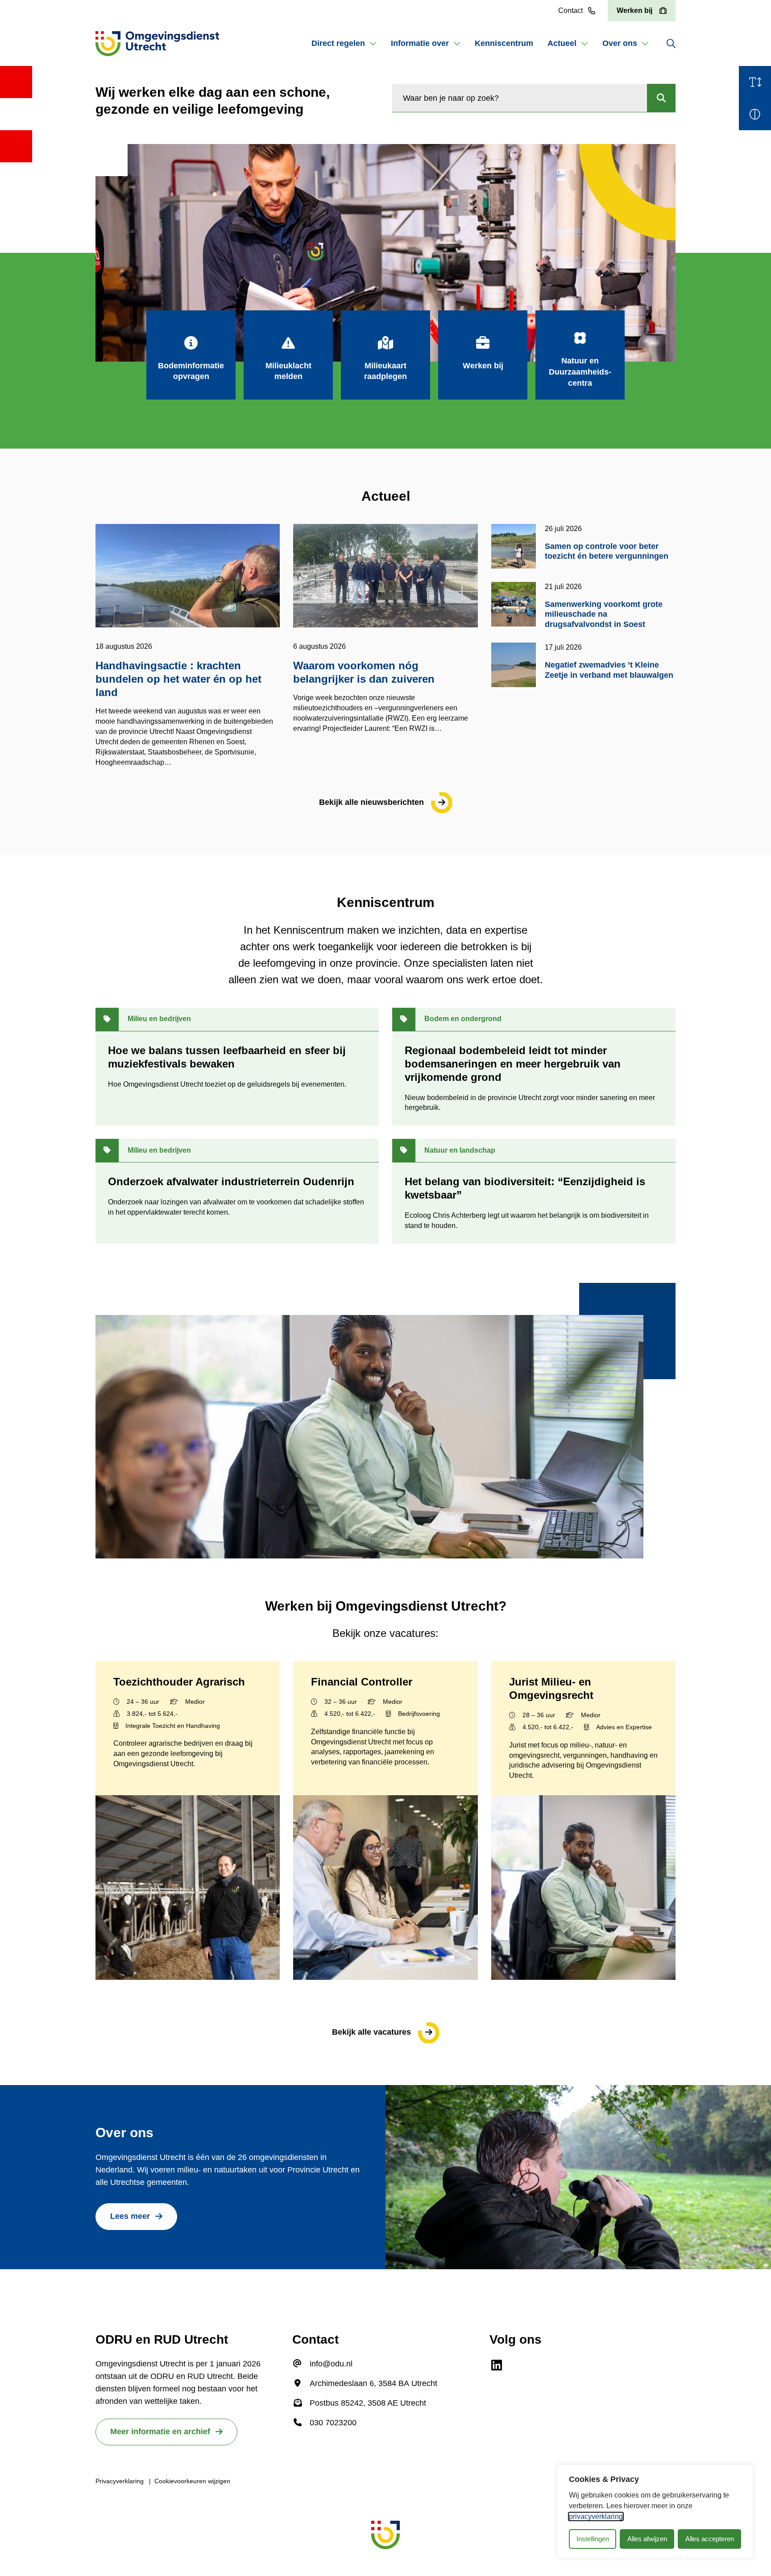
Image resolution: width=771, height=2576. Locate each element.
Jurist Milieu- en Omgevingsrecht (551, 1688)
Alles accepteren (710, 2539)
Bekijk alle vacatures (371, 2032)
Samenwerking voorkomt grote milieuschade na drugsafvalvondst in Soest (604, 614)
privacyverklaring (596, 2516)
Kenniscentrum (504, 43)
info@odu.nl (331, 2364)
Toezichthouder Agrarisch (179, 1682)
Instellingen (593, 2539)
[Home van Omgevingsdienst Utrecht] (157, 44)
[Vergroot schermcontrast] (755, 114)
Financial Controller (362, 1682)
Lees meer (130, 2216)
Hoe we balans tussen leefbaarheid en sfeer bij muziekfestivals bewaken (227, 1057)
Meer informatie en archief (160, 2432)
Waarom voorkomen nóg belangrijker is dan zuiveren (364, 672)
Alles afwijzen (647, 2539)
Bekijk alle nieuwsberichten (371, 802)
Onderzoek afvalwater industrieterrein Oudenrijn (231, 1181)
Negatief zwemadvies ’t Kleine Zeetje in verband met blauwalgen (610, 670)
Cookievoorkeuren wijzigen (192, 2481)
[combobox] (520, 98)
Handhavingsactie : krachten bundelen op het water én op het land (178, 679)
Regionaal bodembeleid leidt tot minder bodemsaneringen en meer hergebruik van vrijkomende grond (513, 1064)
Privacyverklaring (120, 2481)
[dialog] (655, 2511)
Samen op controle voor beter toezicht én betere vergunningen (607, 551)
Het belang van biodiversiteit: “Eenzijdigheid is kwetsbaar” (525, 1188)
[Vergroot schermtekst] (755, 82)
